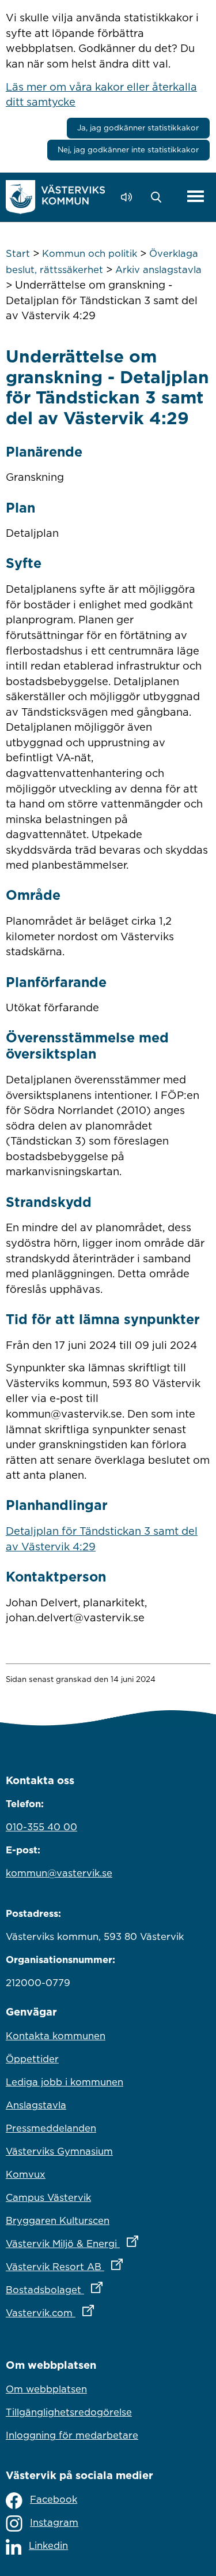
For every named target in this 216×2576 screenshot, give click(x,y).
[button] (159, 197)
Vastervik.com (101, 2313)
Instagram (54, 2522)
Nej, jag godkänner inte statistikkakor (128, 149)
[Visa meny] (196, 197)
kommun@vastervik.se (59, 1873)
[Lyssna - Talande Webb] (129, 197)
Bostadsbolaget (105, 2289)
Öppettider (32, 2059)
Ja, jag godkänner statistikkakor (138, 128)
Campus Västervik (48, 2197)
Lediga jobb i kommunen (65, 2082)
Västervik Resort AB (108, 2266)
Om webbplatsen (46, 2389)
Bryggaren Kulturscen (58, 2220)
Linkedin (48, 2545)
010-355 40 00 (41, 1827)
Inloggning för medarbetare (72, 2435)
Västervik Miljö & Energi (108, 2243)
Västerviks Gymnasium (59, 2151)
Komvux (26, 2174)
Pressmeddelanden (51, 2128)
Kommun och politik (90, 253)
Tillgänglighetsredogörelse (69, 2412)
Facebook (54, 2499)
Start (18, 253)
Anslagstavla (36, 2105)
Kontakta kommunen (56, 2036)
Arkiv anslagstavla (158, 270)
